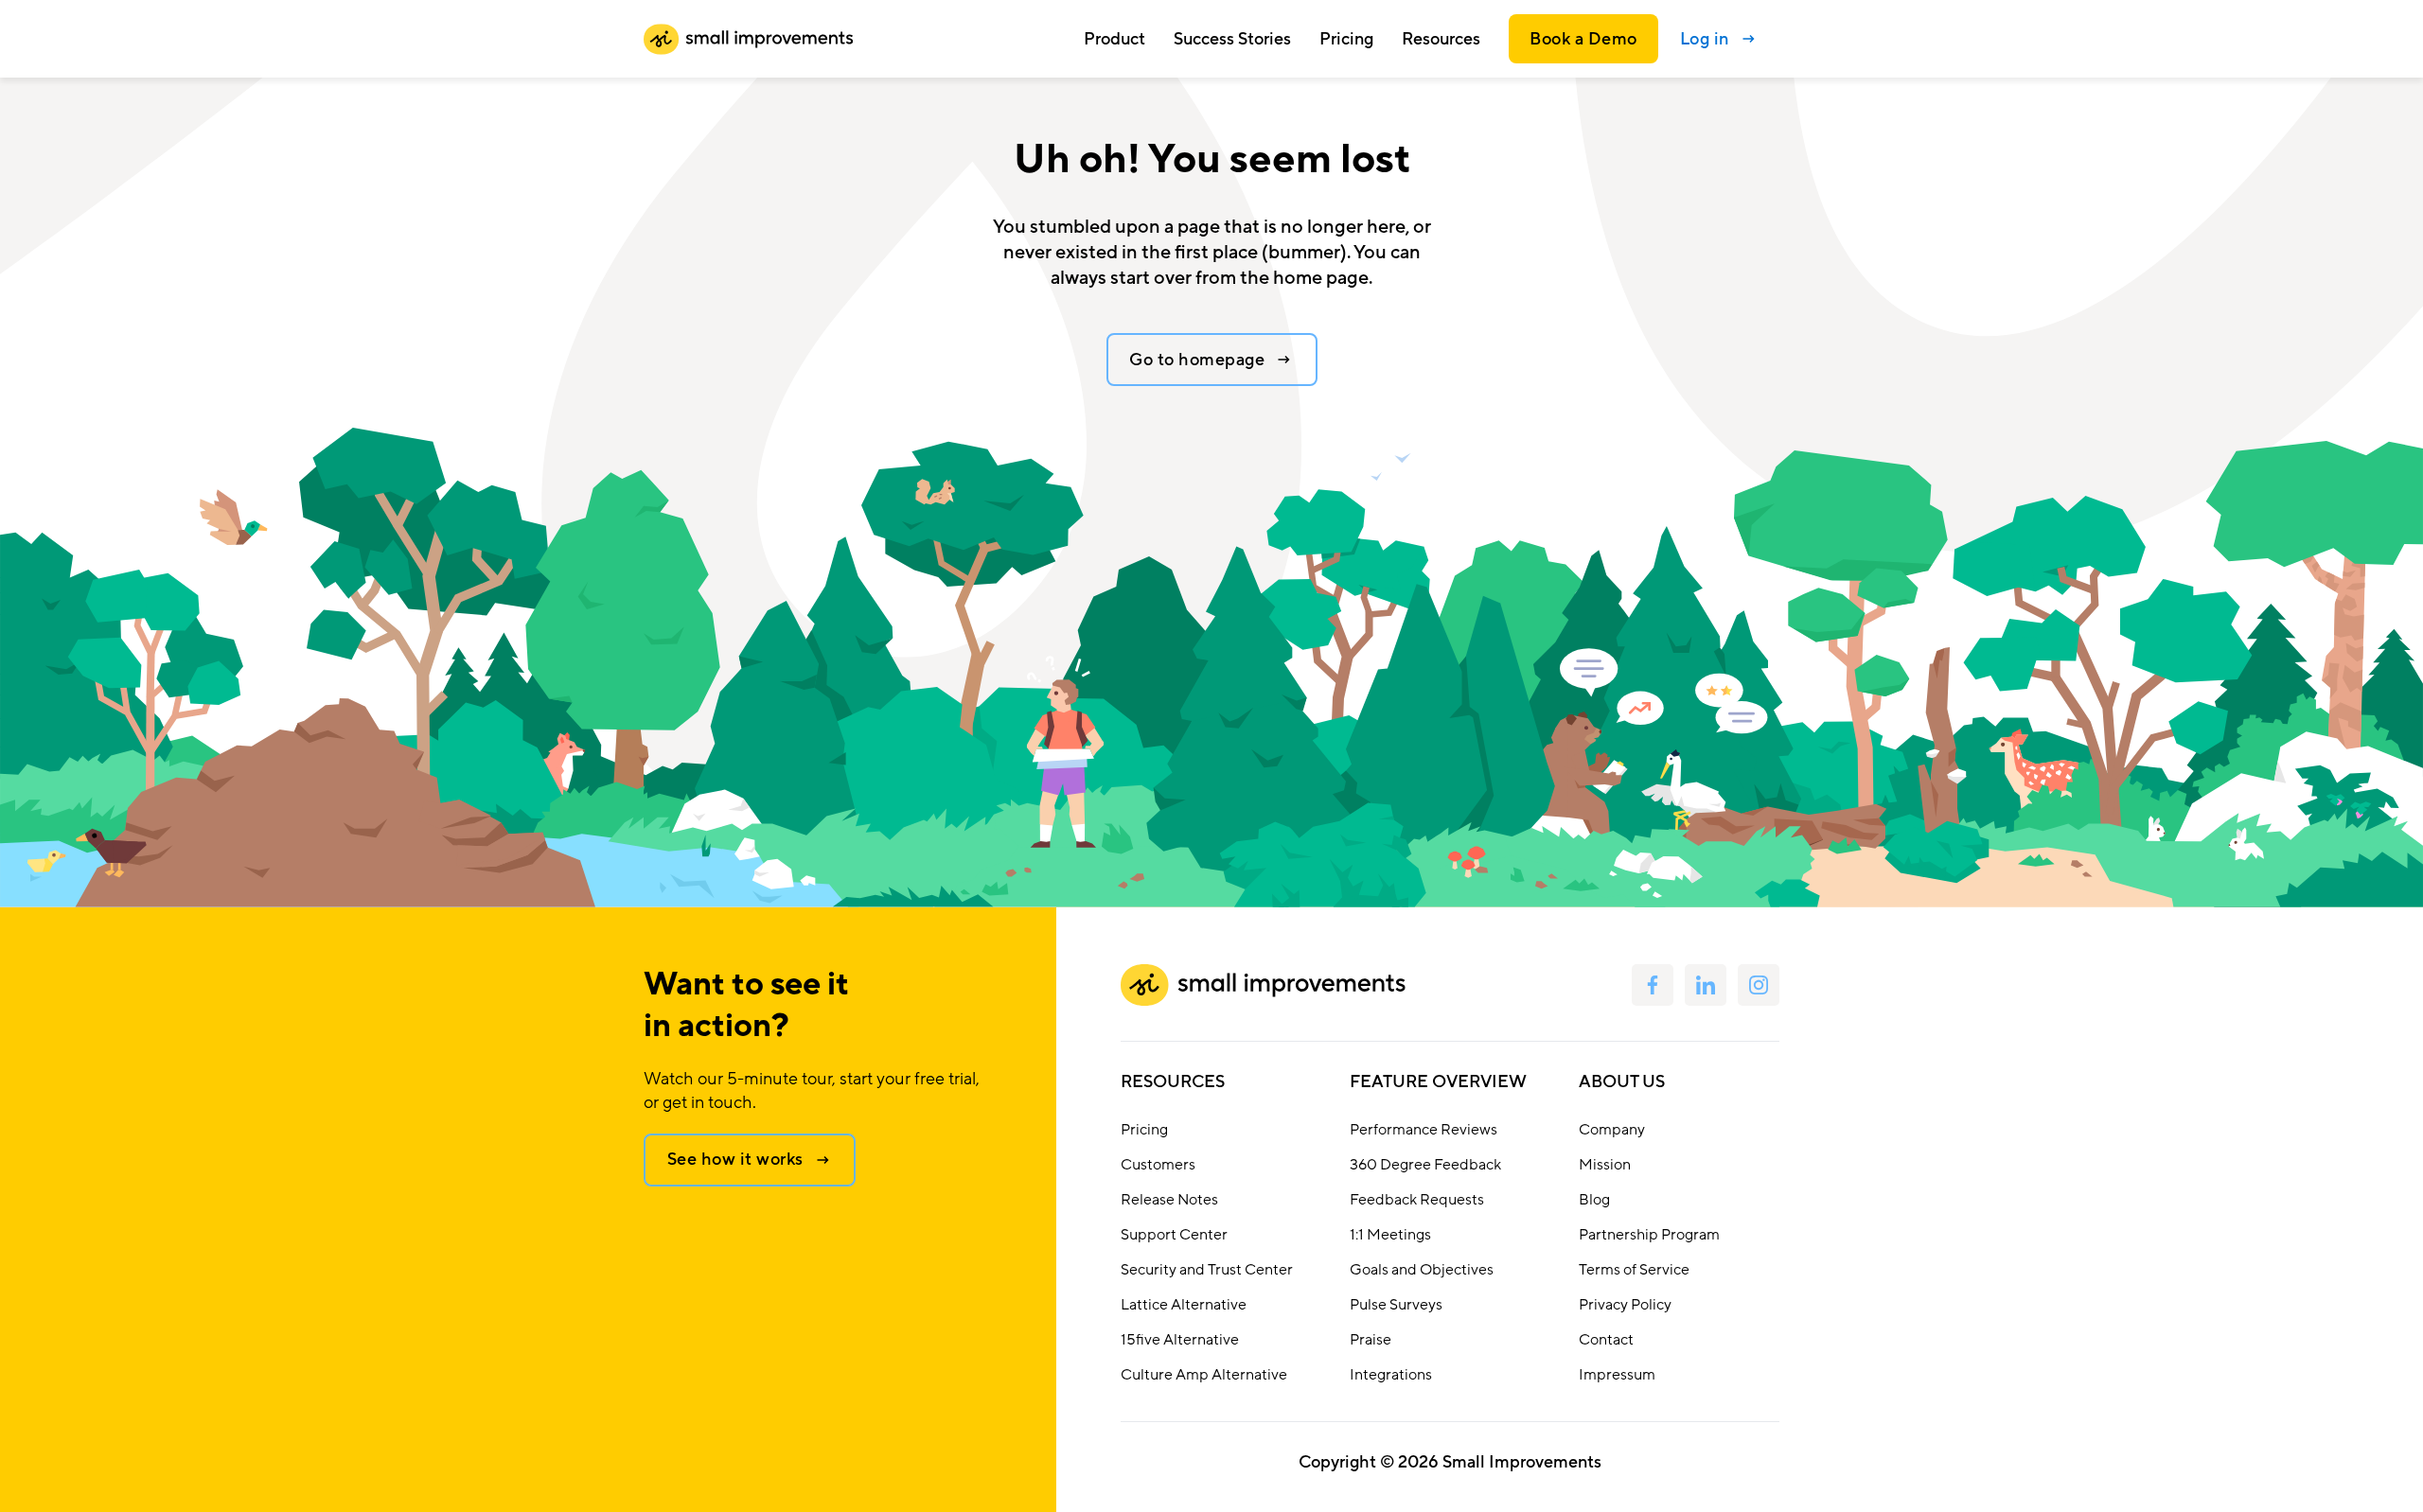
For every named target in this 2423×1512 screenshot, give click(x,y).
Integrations (1391, 1375)
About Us (1622, 1081)
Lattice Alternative (1184, 1305)
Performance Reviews (1424, 1130)
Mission (1605, 1165)
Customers (1158, 1165)
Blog (1594, 1200)
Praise (1371, 1340)
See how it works (735, 1159)
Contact (1606, 1340)
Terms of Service (1634, 1270)
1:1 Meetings (1390, 1235)
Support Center (1174, 1235)
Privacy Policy (1625, 1305)
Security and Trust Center (1207, 1270)
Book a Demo (1583, 39)
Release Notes (1169, 1200)
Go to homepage (1197, 360)
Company (1612, 1130)
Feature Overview (1438, 1081)
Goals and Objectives (1422, 1270)
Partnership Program (1649, 1235)
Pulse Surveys (1396, 1305)
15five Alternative (1180, 1340)
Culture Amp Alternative (1204, 1375)
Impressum (1617, 1375)
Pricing (1346, 39)
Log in (1705, 39)
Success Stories (1232, 39)
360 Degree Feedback (1425, 1165)
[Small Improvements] (748, 39)
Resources (1173, 1081)
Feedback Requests (1417, 1200)
